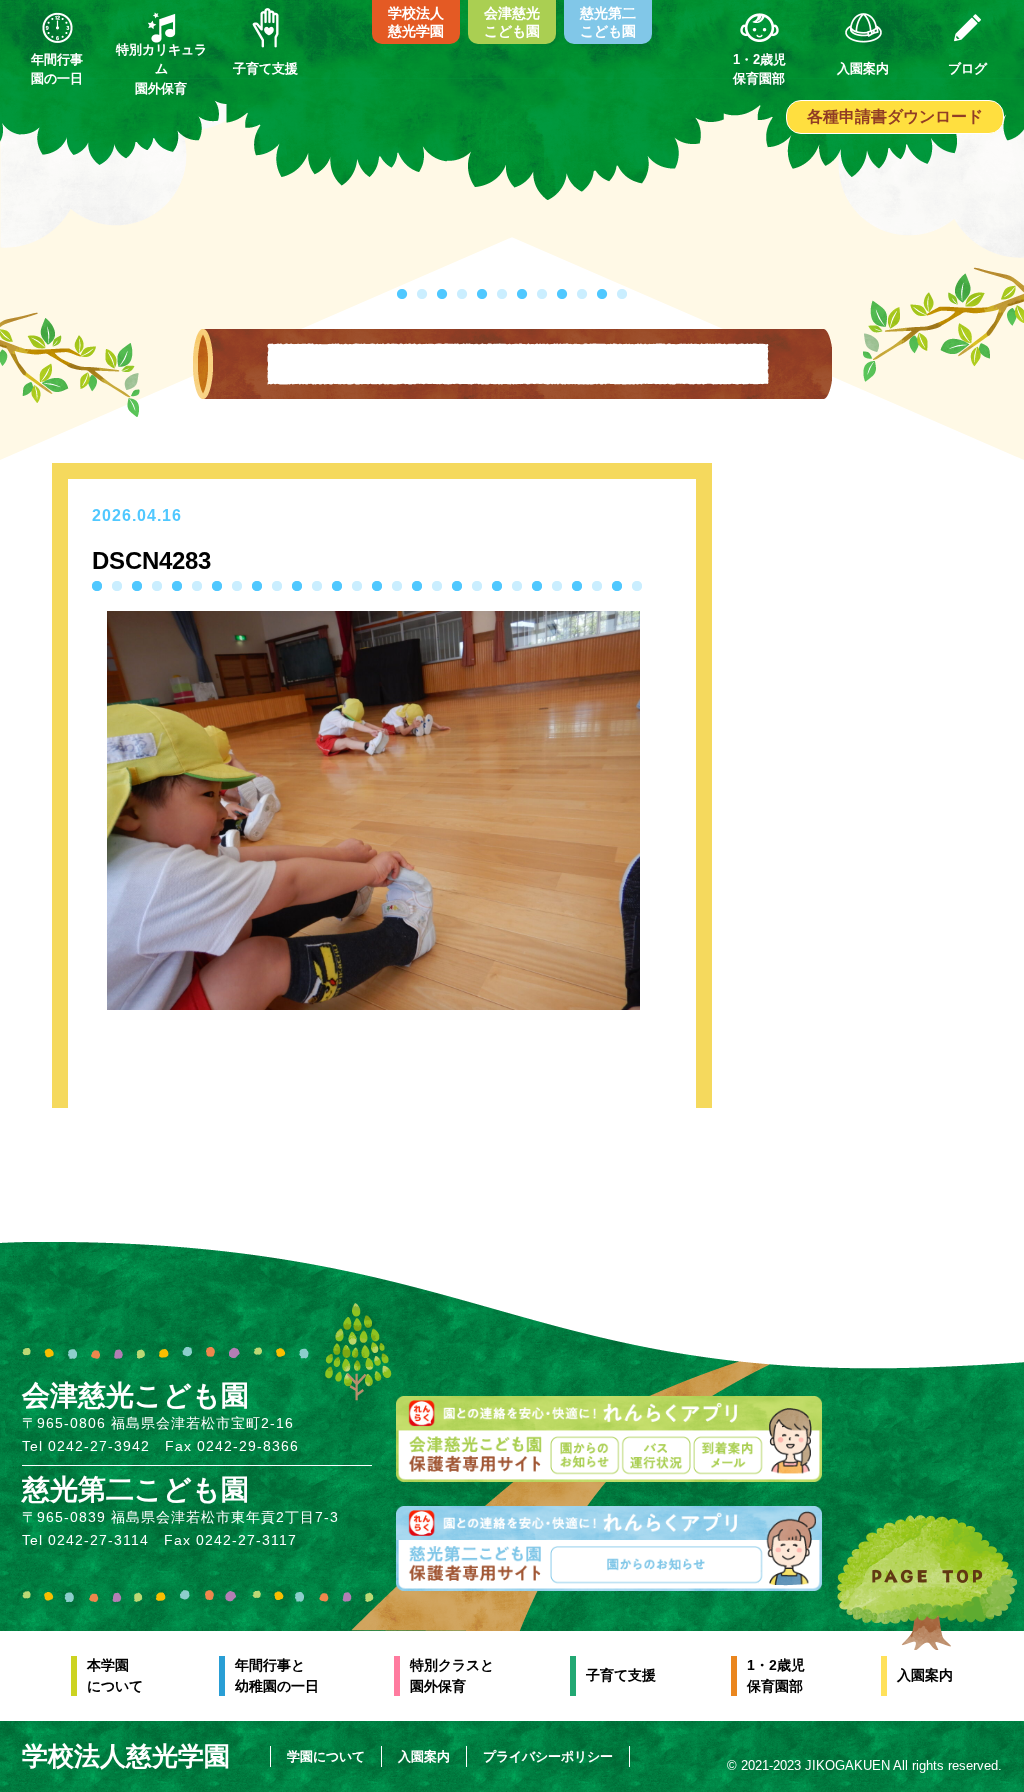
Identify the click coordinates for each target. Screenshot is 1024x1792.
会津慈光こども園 (512, 22)
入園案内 (925, 1675)
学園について (326, 1756)
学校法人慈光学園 (416, 22)
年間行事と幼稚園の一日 (277, 1675)
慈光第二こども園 (608, 22)
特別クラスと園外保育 (452, 1675)
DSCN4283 (151, 560)
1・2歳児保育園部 (776, 1675)
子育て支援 (621, 1675)
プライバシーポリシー (548, 1756)
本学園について (115, 1675)
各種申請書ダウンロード (895, 116)
